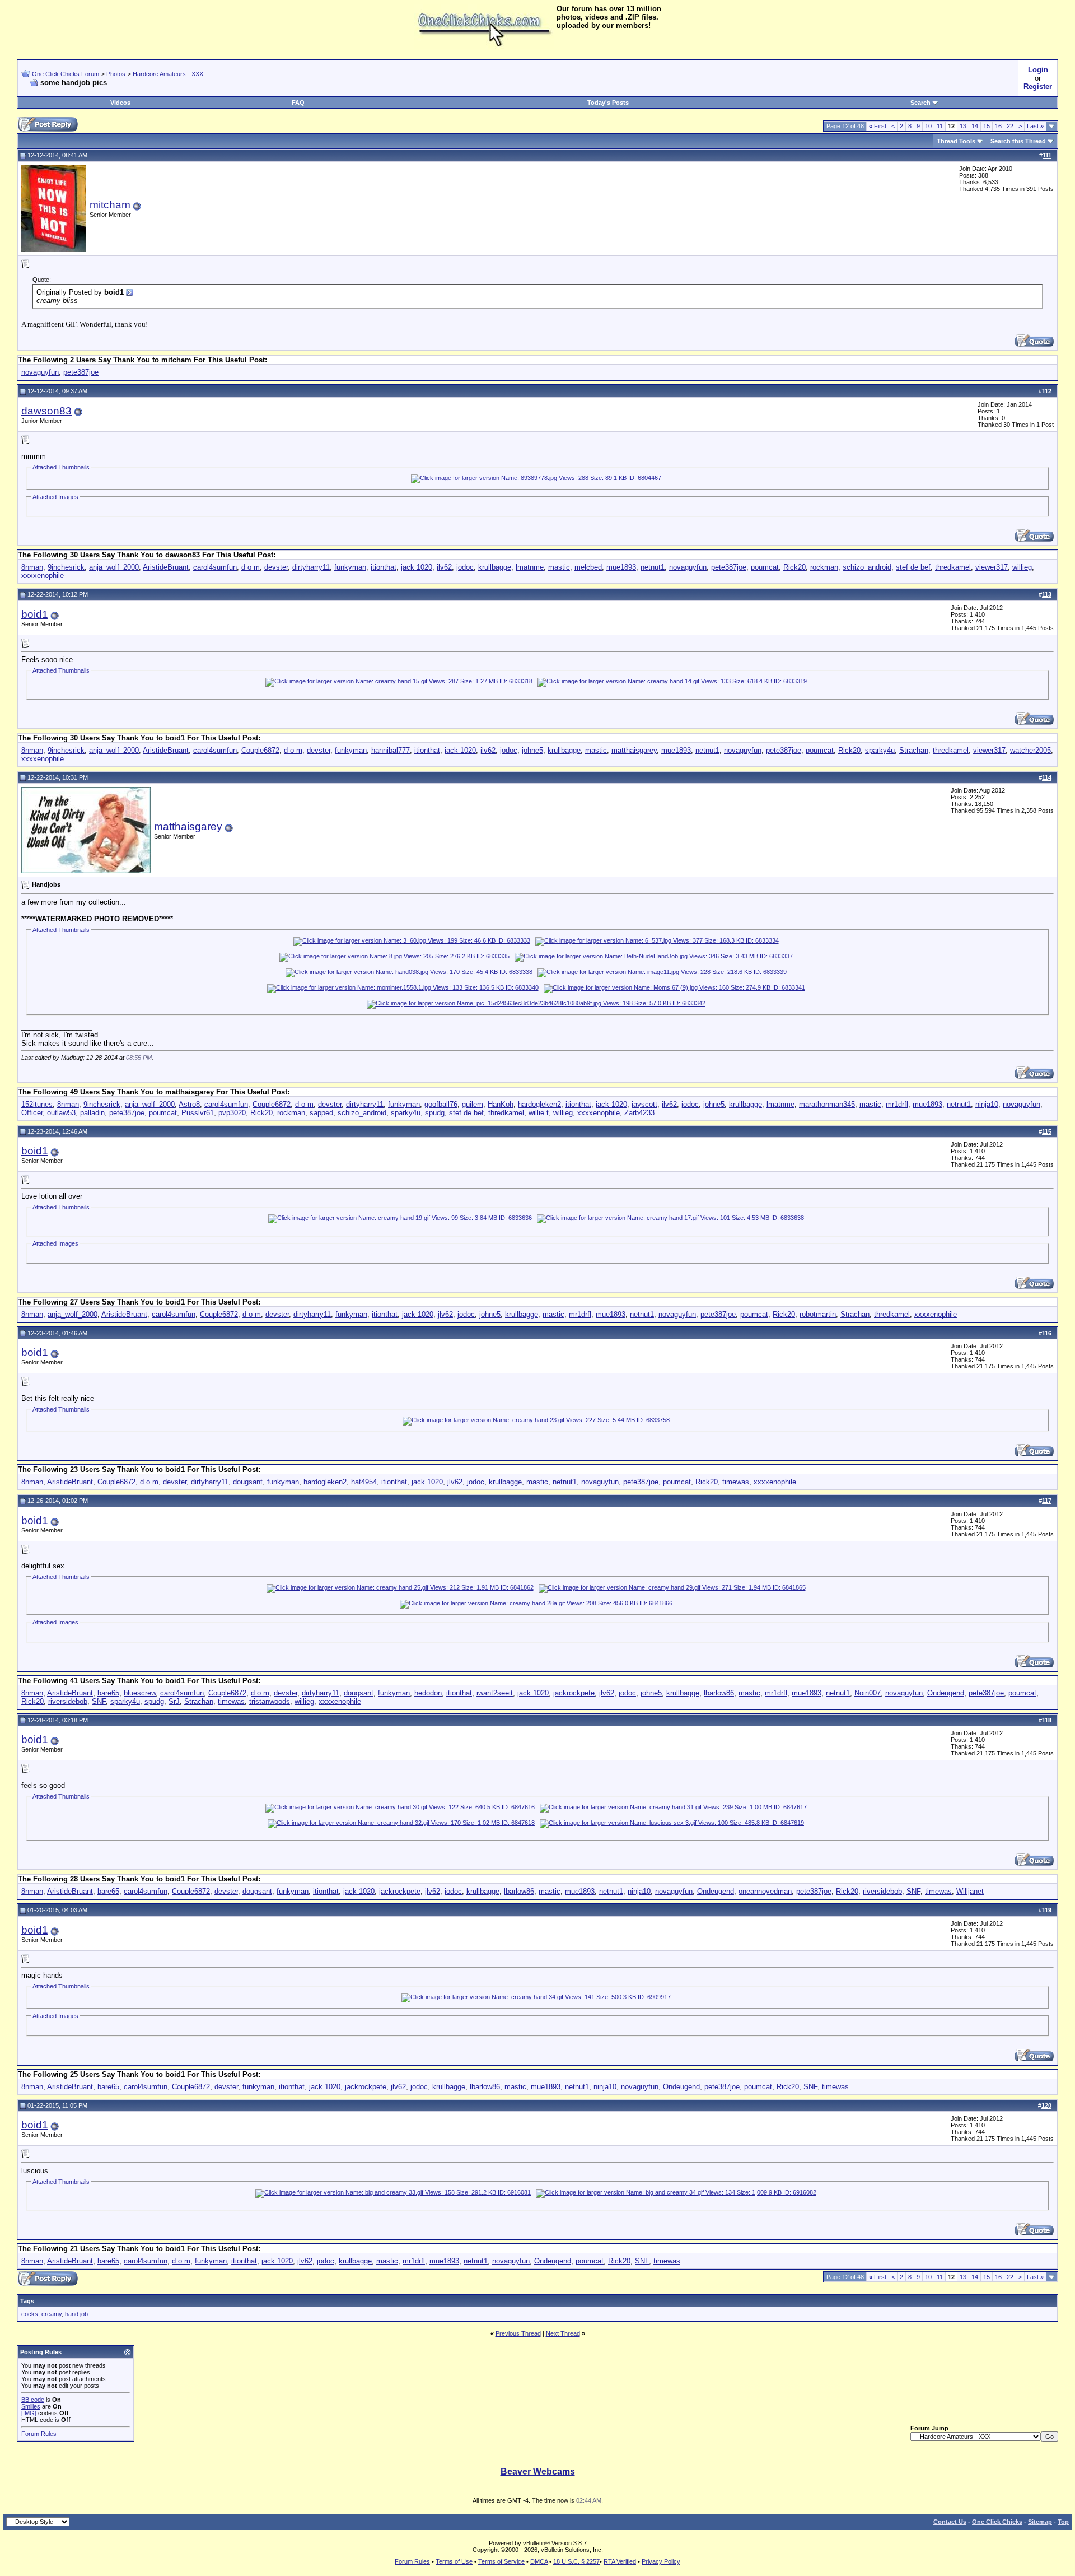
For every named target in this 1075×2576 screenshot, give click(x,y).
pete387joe (81, 372)
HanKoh (501, 1104)
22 (1010, 126)
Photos (116, 74)
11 (940, 126)
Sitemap (1040, 2522)
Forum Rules (39, 2434)
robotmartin (818, 1314)
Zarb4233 (639, 1113)
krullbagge (495, 567)
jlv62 (444, 567)
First (878, 126)
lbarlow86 (719, 1693)
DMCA (539, 2561)
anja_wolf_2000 (114, 567)
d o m (251, 567)
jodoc (465, 567)
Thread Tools (956, 141)
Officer (32, 1113)
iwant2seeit (495, 1693)
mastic (559, 567)
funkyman (350, 567)
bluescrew (140, 1693)
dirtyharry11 (311, 567)
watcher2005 (1030, 750)
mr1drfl (897, 1104)
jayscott (644, 1104)
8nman (32, 567)
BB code (33, 2400)
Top (1063, 2522)
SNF (99, 1701)
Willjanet (970, 1891)
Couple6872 (260, 750)
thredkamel (953, 567)
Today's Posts (608, 103)
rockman (824, 567)
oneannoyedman (765, 1891)
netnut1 (653, 567)
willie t (539, 1113)
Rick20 (794, 567)
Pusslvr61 (198, 1113)
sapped (321, 1113)
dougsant (248, 1482)
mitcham (110, 205)
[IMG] (29, 2413)
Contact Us (950, 2522)
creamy (52, 2314)
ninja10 (987, 1104)
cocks (30, 2314)
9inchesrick (66, 567)
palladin (92, 1113)
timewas (736, 1482)
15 (987, 126)
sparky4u (880, 750)
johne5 (532, 750)
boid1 (35, 614)
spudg (435, 1113)
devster (276, 567)
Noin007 (868, 1693)
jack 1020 (417, 567)
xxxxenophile (43, 576)
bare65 (108, 1693)
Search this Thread (1018, 141)
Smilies (31, 2406)
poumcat (765, 567)
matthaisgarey (634, 750)
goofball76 (441, 1104)
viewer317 (992, 567)
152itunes (37, 1104)
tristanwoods (270, 1701)
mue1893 (621, 567)
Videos (120, 103)
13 (963, 126)
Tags (27, 2301)
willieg (1022, 567)
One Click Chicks (997, 2522)
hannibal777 (391, 750)
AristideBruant (166, 567)
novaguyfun (40, 372)
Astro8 (189, 1104)
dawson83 (46, 411)
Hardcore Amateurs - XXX (168, 74)
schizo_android (867, 567)
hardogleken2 (539, 1104)
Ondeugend (946, 1693)
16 (998, 126)
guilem (473, 1104)
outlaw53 (61, 1113)
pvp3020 (232, 1113)
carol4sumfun (215, 567)
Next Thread (563, 2333)
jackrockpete (574, 1693)
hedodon (428, 1693)
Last (1035, 126)
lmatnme (530, 567)
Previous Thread (518, 2333)
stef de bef (913, 567)
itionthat (384, 567)
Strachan (914, 750)
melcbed (588, 567)
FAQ (298, 103)
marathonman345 (827, 1104)
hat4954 (364, 1482)
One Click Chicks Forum (66, 74)
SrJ (174, 1701)
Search (920, 103)
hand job (76, 2314)
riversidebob (68, 1701)
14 (975, 126)
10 (928, 126)
